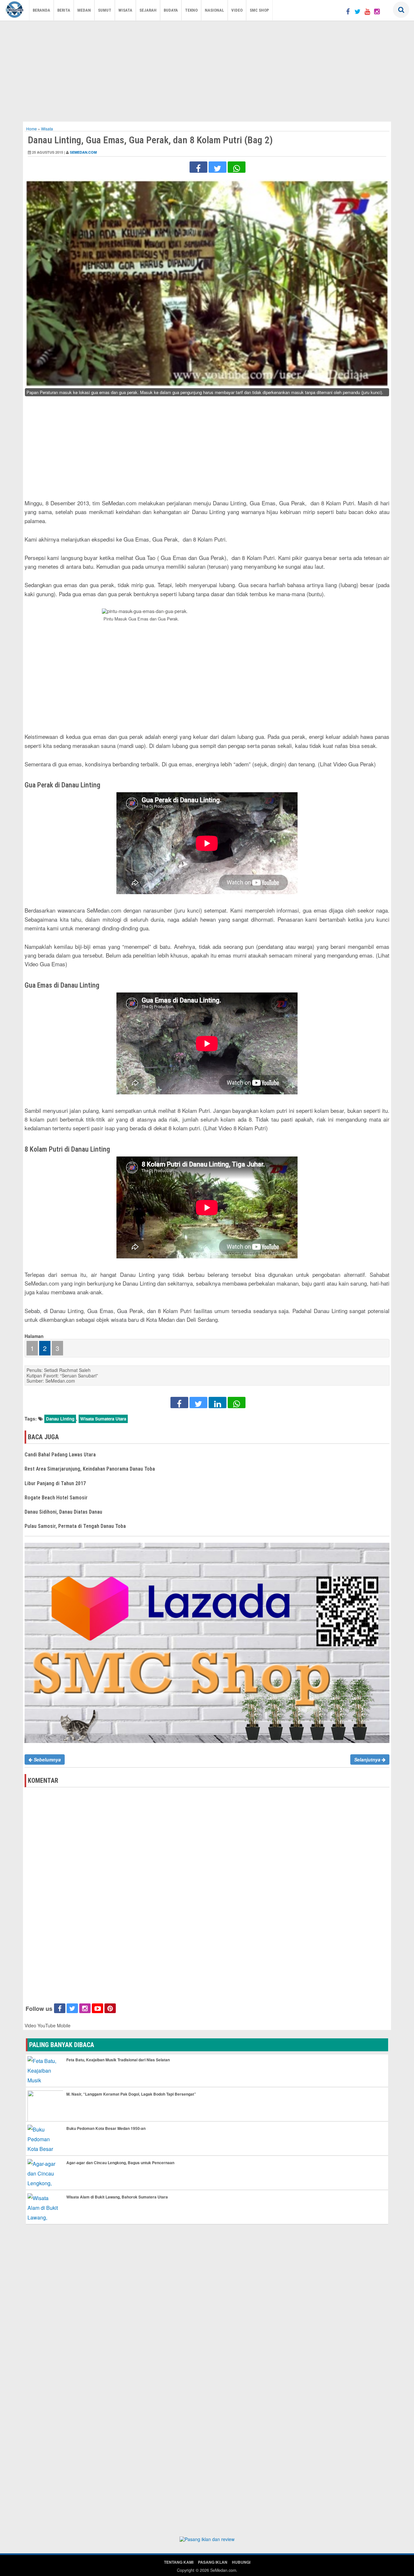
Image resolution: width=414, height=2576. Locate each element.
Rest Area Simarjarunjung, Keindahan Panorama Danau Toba (90, 1469)
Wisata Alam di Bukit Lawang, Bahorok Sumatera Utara (117, 2197)
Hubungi (241, 2562)
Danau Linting (60, 1419)
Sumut (105, 10)
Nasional (214, 10)
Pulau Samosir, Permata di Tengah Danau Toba (75, 1526)
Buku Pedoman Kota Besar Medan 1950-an (106, 2128)
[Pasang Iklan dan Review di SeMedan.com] (207, 2540)
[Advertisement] (207, 70)
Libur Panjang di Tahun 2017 (55, 1483)
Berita (64, 10)
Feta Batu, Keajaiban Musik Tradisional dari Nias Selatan (118, 2060)
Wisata (125, 10)
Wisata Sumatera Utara (103, 1419)
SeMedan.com (83, 152)
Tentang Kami (179, 2562)
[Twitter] (357, 11)
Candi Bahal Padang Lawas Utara (60, 1455)
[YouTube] (367, 11)
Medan (84, 10)
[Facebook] (348, 11)
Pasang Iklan (213, 2562)
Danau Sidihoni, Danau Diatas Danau (63, 1512)
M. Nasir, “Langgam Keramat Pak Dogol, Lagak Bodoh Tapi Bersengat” (131, 2094)
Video (237, 10)
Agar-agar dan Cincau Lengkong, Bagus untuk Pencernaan (120, 2163)
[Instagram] (377, 11)
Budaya (171, 10)
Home (32, 129)
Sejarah (148, 10)
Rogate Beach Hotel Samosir (56, 1498)
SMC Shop (259, 10)
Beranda (41, 10)
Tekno (191, 10)
